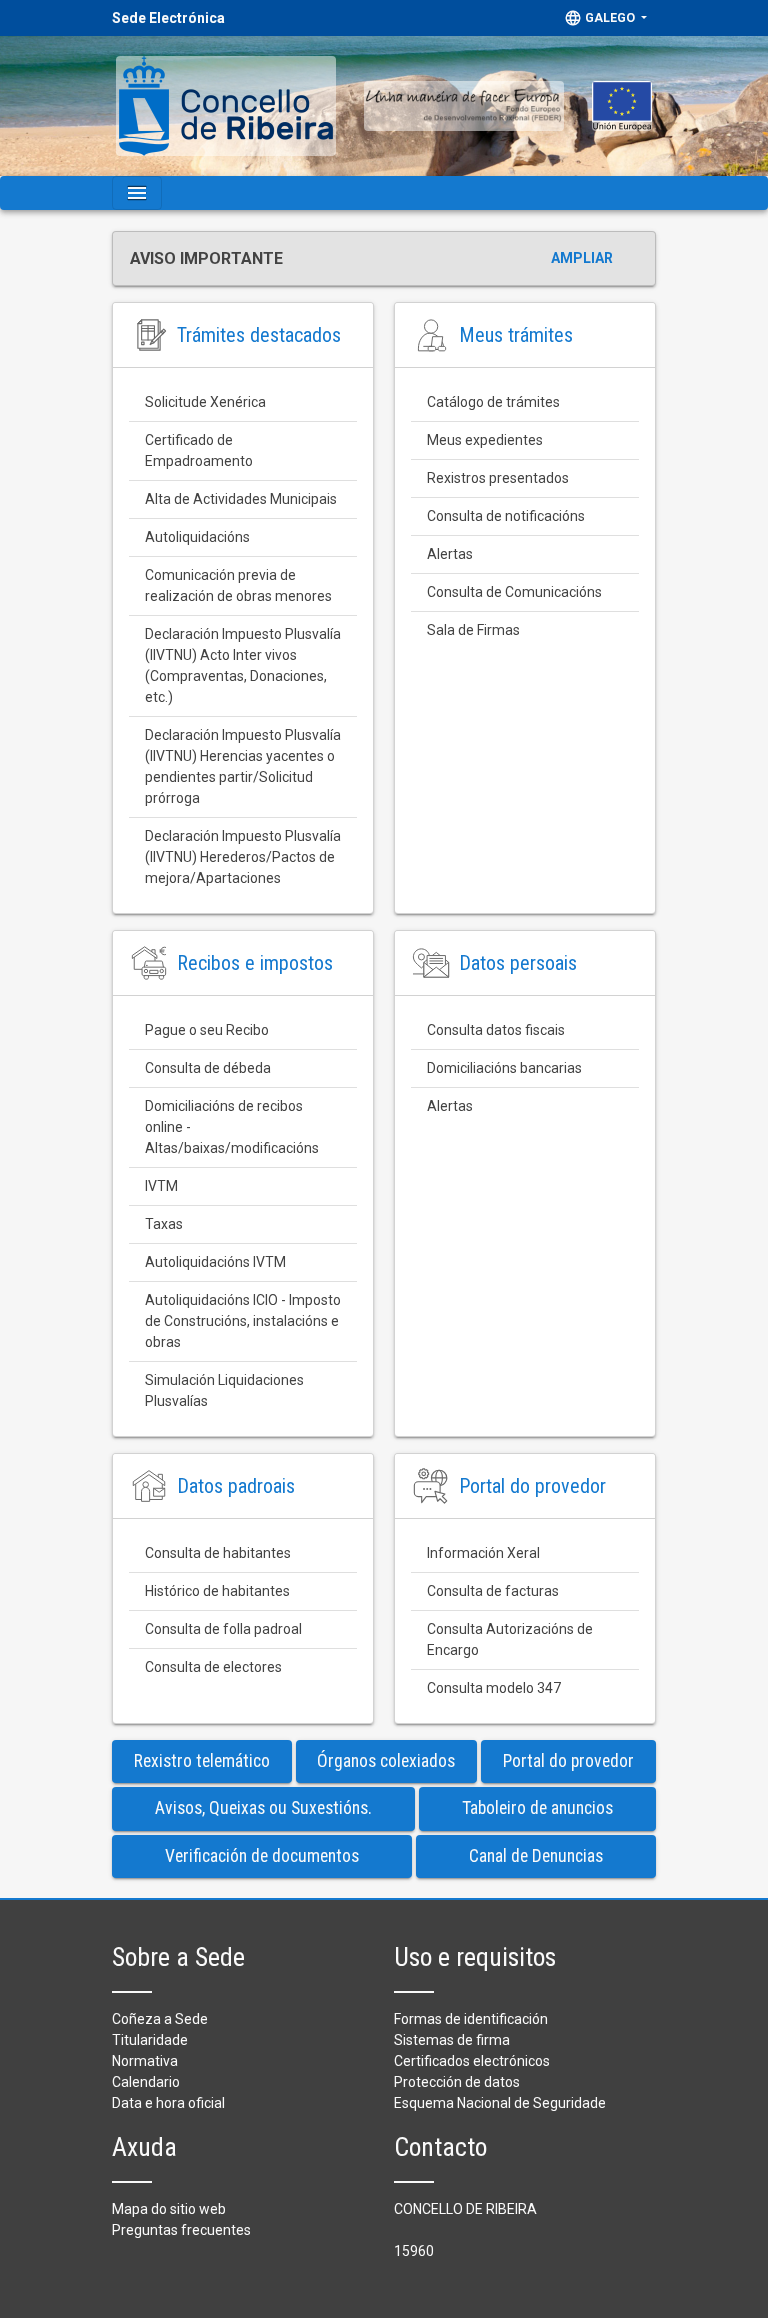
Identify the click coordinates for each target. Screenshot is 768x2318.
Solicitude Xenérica (205, 402)
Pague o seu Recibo (207, 1030)
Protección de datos (457, 2082)
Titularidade (150, 2040)
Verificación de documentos (262, 1856)
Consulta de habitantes (218, 1553)
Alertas (450, 554)
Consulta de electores (213, 1667)
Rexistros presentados (498, 478)
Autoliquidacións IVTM (215, 1262)
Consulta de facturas (493, 1591)
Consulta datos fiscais (496, 1030)
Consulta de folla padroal (223, 1629)
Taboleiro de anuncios (537, 1808)
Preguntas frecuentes (181, 2230)
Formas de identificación (471, 2019)
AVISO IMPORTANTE (206, 258)
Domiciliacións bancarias (504, 1068)
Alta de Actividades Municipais (241, 499)
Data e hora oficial (168, 2103)
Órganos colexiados (386, 1761)
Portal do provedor (568, 1761)
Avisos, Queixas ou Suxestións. (263, 1808)
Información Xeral (483, 1553)
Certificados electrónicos (472, 2061)
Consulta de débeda (208, 1068)
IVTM (161, 1186)
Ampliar (582, 258)
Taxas (164, 1224)
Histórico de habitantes (217, 1591)
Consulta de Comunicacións (514, 592)
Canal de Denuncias (536, 1856)
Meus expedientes (485, 440)
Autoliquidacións (197, 537)
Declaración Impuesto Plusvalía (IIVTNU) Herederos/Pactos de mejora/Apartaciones (244, 857)
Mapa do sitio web (169, 2209)
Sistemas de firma (452, 2040)
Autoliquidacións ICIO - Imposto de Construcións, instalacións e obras (244, 1321)
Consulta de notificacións (506, 516)
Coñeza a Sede (160, 2019)
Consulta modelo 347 (494, 1688)
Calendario (146, 2082)
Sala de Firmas (473, 630)
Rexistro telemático (202, 1761)
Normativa (145, 2061)
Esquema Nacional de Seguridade (500, 2103)
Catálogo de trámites (493, 402)
